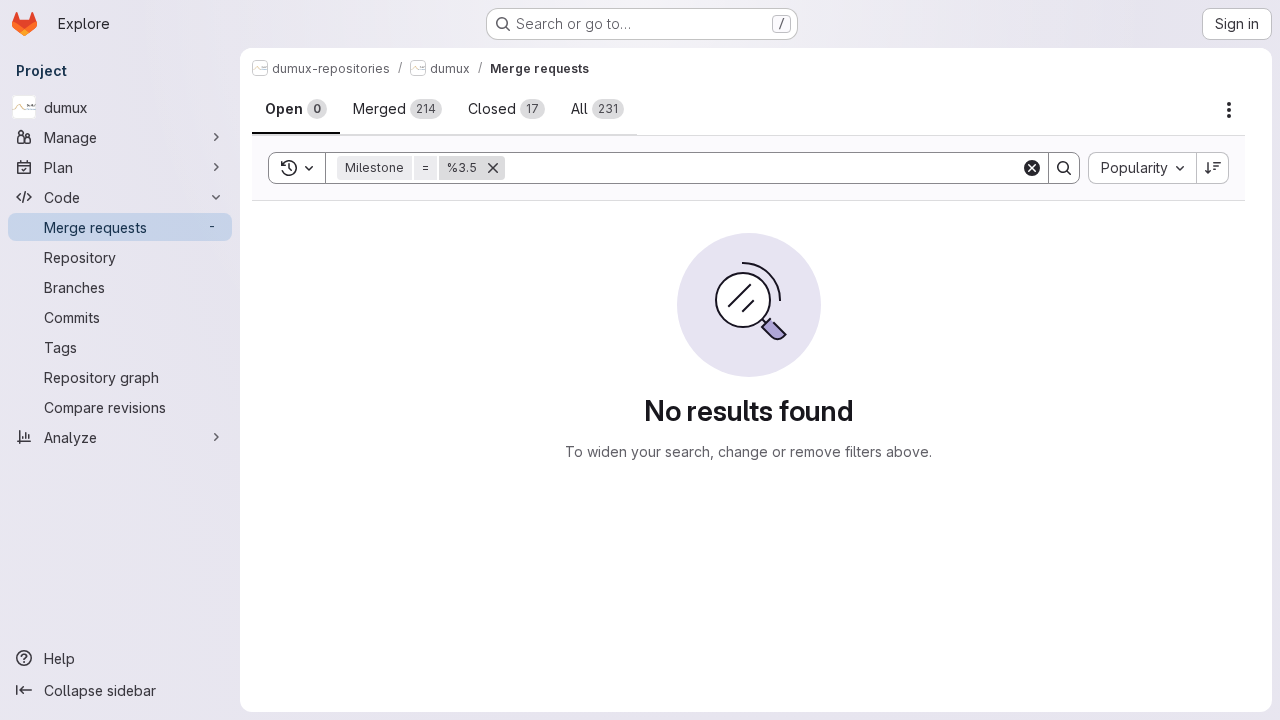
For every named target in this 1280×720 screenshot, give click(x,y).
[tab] (296, 109)
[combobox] (1142, 168)
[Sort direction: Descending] (1213, 168)
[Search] (1064, 168)
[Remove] (493, 168)
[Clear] (1032, 168)
